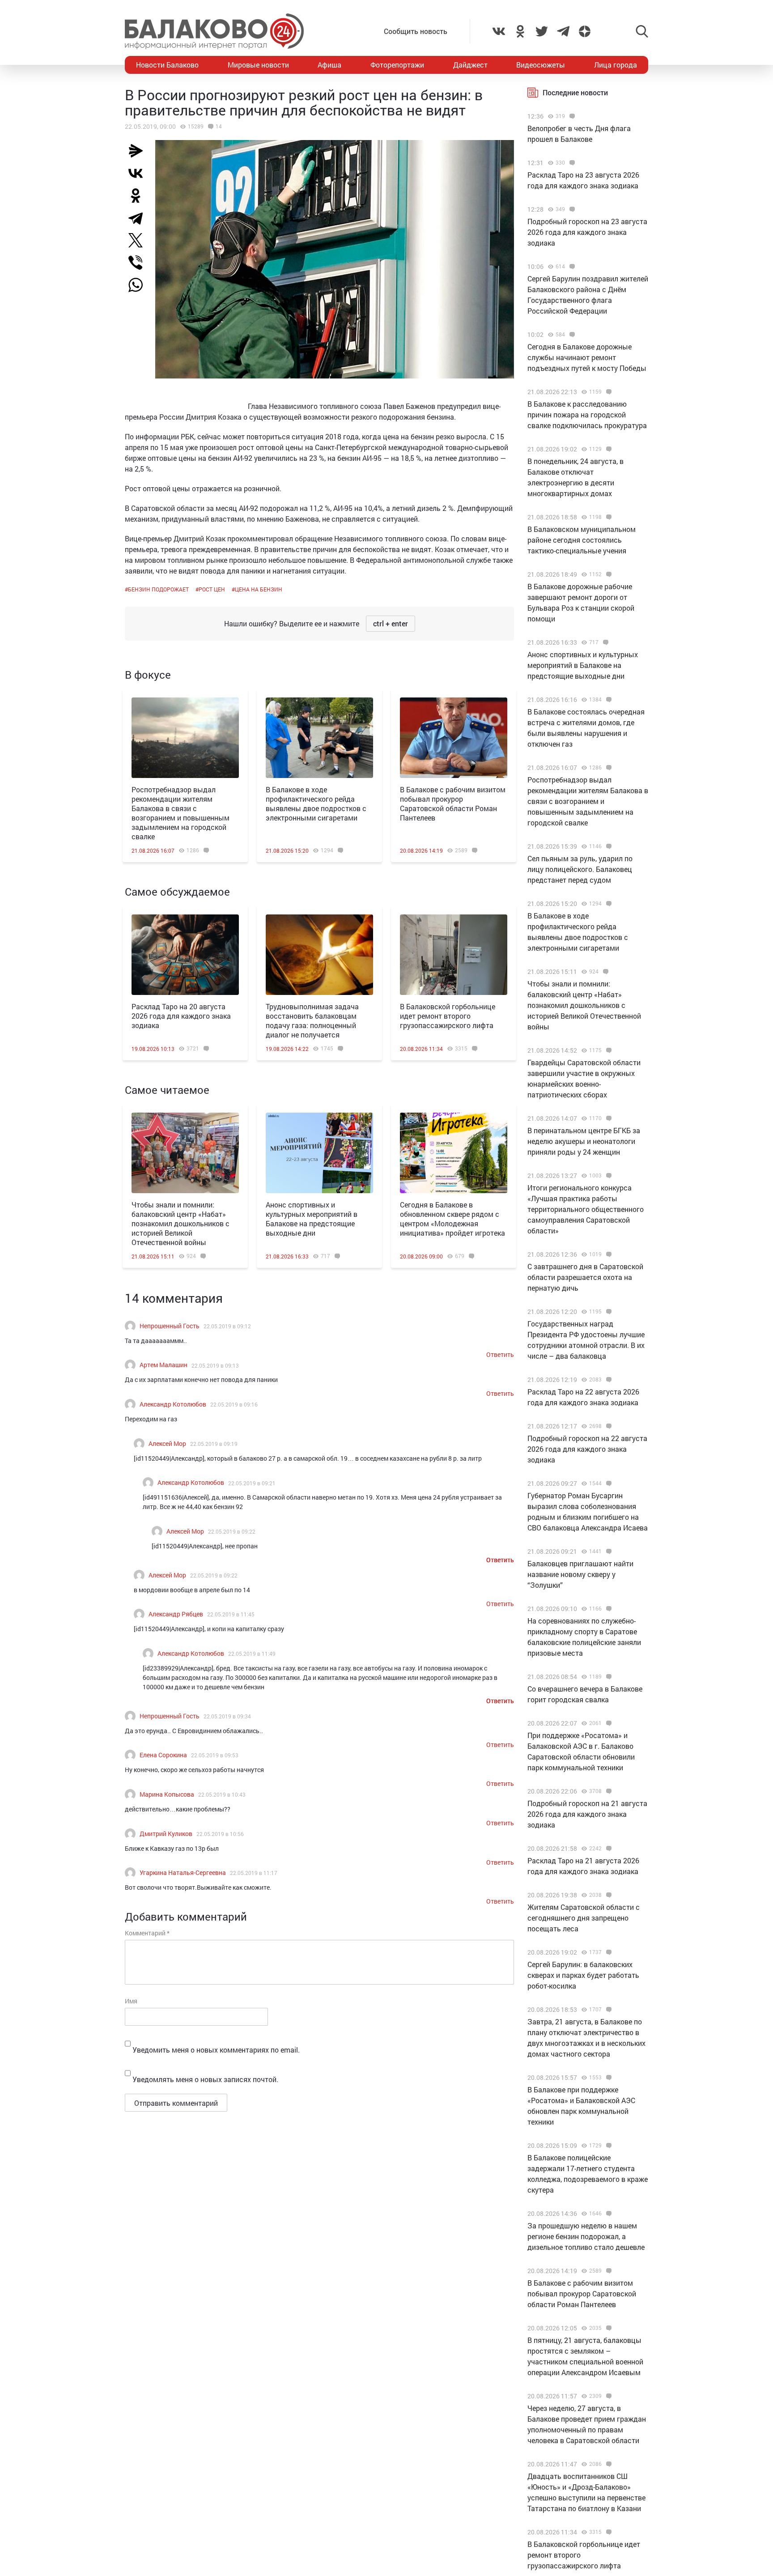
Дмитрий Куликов (166, 1834)
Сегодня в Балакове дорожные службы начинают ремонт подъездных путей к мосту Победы (587, 357)
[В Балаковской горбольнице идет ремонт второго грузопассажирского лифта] (454, 955)
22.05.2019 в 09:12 (227, 1326)
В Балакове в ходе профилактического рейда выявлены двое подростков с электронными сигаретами (316, 803)
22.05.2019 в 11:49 (252, 1654)
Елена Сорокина (163, 1755)
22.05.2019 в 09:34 (227, 1716)
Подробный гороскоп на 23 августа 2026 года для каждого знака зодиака (587, 232)
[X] (139, 240)
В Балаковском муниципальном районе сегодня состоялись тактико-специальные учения (582, 540)
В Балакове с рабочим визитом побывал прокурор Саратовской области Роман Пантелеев (453, 803)
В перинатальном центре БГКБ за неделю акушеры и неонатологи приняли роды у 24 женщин (584, 1141)
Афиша (329, 65)
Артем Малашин (164, 1365)
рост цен (212, 589)
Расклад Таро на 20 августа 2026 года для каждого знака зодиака (181, 1016)
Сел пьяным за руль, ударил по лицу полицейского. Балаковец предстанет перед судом (580, 869)
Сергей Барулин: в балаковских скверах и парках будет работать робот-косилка (583, 1975)
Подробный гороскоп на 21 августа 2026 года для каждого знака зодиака (587, 1814)
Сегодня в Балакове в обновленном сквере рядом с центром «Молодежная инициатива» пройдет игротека (452, 1219)
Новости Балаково (167, 65)
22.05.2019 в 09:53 (215, 1755)
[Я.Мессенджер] (139, 151)
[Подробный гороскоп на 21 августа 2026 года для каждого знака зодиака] (608, 1791)
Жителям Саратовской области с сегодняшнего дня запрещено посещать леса (584, 1918)
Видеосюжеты (541, 65)
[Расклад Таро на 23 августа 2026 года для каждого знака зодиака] (571, 163)
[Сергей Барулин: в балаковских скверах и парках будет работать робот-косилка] (608, 1952)
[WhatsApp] (140, 285)
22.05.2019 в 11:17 (254, 1873)
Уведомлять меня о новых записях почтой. (205, 2079)
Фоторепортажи (397, 65)
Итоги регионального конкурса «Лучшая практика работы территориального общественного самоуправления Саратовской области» (586, 1209)
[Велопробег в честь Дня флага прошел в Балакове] (571, 116)
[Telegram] (139, 218)
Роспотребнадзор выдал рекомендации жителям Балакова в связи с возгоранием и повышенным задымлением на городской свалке (181, 813)
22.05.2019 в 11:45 (231, 1614)
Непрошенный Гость (170, 1326)
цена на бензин (259, 589)
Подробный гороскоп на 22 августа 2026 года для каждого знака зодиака (587, 1449)
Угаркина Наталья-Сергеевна (183, 1872)
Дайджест (470, 65)
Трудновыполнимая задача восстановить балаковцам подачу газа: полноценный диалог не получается (312, 1020)
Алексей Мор (167, 1443)
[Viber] (139, 263)
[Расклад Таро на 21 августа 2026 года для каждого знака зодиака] (608, 1849)
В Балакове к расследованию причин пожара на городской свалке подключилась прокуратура (587, 414)
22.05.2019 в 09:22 (232, 1531)
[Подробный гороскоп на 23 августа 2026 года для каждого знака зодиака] (571, 209)
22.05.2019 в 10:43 (222, 1794)
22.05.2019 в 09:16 (234, 1404)
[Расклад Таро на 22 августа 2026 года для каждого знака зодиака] (608, 1380)
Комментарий (147, 1933)
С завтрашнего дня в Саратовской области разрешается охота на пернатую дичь (585, 1277)
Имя (131, 2001)
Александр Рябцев (176, 1614)
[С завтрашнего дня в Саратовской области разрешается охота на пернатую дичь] (608, 1254)
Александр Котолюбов (173, 1404)
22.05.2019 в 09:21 (252, 1483)
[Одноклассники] (139, 196)
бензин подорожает (158, 589)
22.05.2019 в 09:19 (214, 1444)
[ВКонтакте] (139, 173)
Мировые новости (258, 65)
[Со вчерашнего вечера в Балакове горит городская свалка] (608, 1677)
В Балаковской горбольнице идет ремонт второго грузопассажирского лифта (448, 1016)
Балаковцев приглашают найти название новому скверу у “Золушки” (580, 1574)
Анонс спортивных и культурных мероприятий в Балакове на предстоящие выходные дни (312, 1219)
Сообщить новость (416, 31)
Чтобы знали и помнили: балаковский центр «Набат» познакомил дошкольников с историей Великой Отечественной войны (181, 1223)
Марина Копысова (167, 1794)
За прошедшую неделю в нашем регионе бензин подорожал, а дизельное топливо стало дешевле (586, 2236)
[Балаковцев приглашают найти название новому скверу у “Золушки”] (608, 1552)
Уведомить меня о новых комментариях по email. (216, 2050)
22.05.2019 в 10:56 (220, 1834)
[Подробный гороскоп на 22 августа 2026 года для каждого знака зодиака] (608, 1426)
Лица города (616, 65)
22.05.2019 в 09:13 (215, 1365)
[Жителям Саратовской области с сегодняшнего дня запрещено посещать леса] (608, 1895)
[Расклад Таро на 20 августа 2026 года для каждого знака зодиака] (185, 955)
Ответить (500, 1354)
